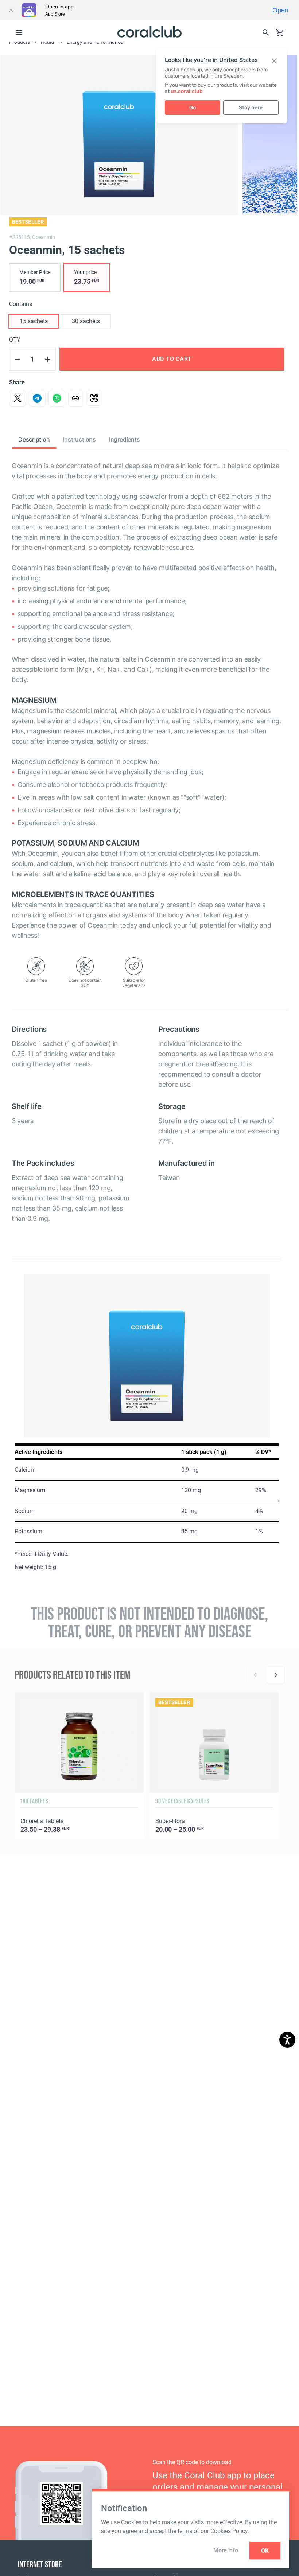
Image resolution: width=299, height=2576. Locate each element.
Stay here (251, 108)
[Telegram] (37, 398)
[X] (18, 398)
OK (265, 2551)
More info (226, 2550)
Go (193, 108)
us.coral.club (187, 91)
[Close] (11, 10)
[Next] (276, 1675)
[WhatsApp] (57, 398)
